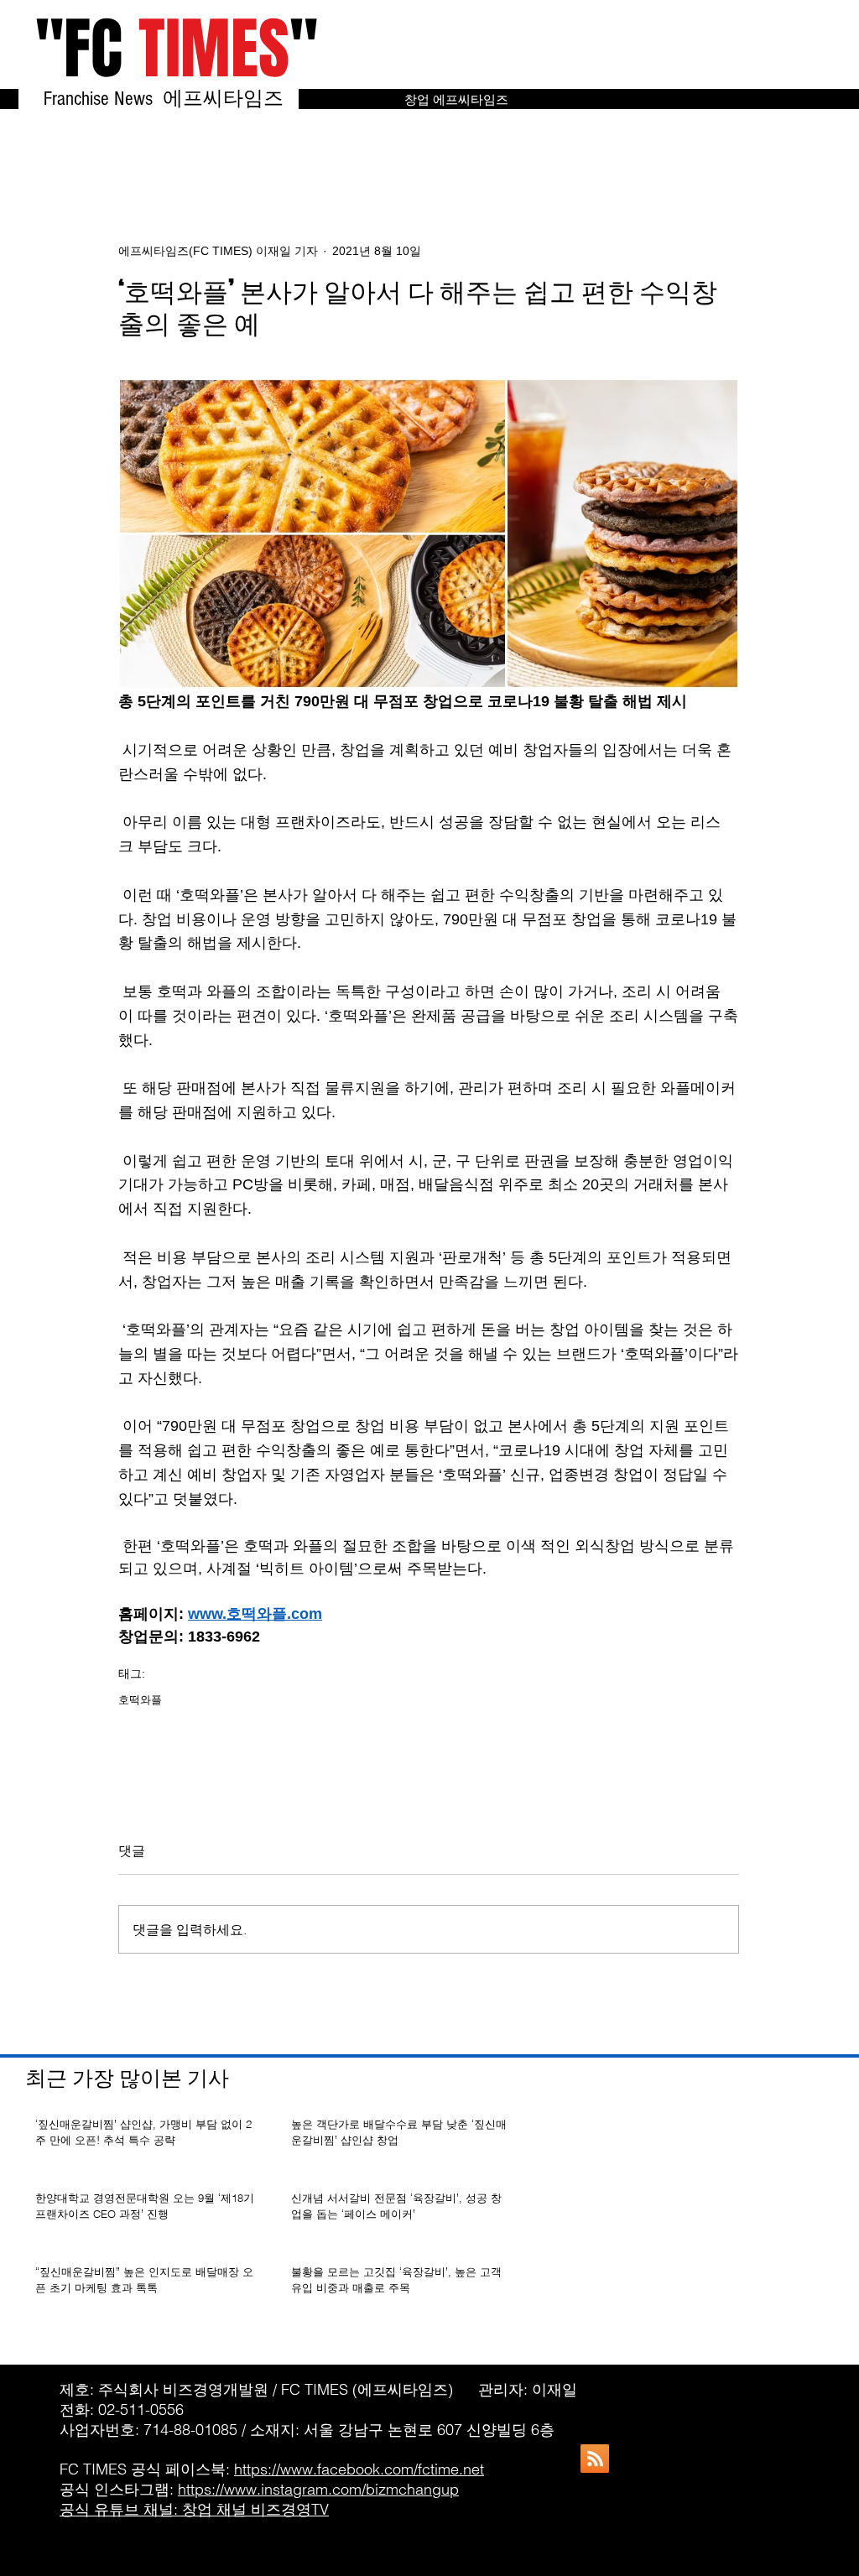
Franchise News (101, 99)
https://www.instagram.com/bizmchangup (318, 2489)
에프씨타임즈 (231, 99)
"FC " (177, 49)
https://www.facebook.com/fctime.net (359, 2469)
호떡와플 (140, 1699)
